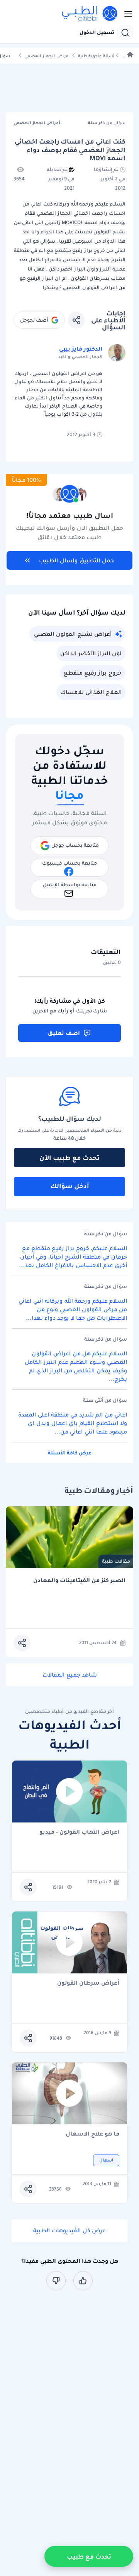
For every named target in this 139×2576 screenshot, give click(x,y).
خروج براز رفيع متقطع (93, 673)
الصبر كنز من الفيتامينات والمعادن (79, 1580)
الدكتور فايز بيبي (81, 349)
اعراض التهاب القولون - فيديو (79, 1832)
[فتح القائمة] (126, 14)
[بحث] (125, 33)
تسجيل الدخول (97, 33)
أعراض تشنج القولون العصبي (73, 634)
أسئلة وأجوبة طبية (96, 56)
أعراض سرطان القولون (88, 1983)
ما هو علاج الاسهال (92, 2134)
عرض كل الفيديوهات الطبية (69, 2230)
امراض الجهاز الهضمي (47, 56)
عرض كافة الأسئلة (70, 1453)
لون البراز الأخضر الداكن (91, 653)
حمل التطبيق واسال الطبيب (76, 560)
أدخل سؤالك (70, 1186)
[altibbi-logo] (90, 14)
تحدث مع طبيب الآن (69, 1158)
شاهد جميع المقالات (70, 1675)
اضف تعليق (64, 1033)
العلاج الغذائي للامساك (91, 692)
